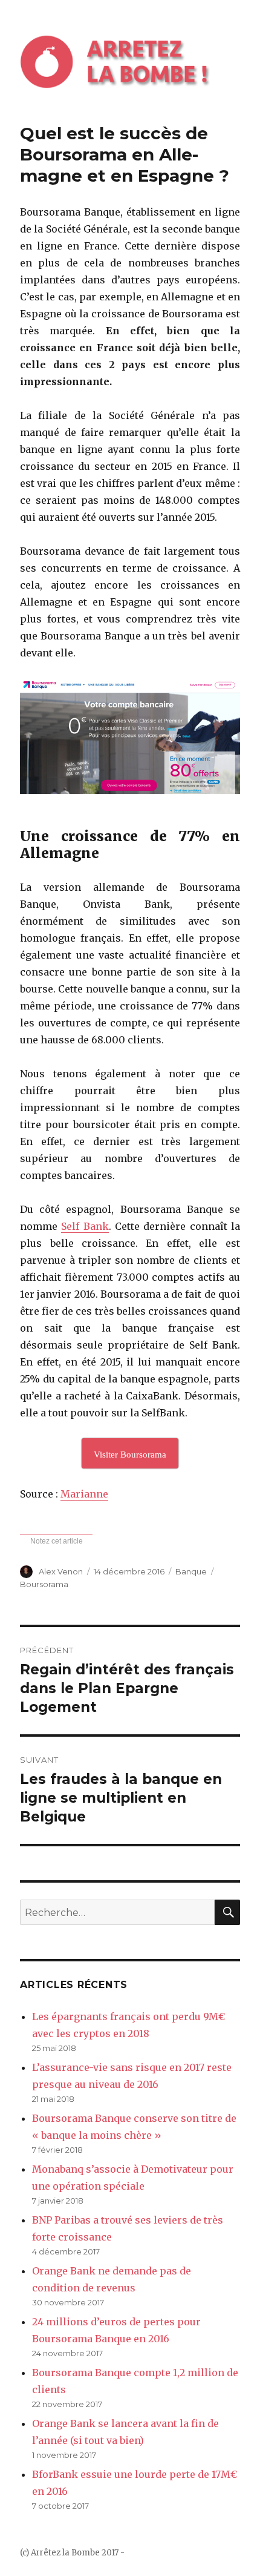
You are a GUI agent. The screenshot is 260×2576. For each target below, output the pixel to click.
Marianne (84, 1494)
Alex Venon (61, 1571)
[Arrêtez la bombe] (130, 61)
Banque (191, 1571)
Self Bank (85, 1226)
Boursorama (44, 1584)
